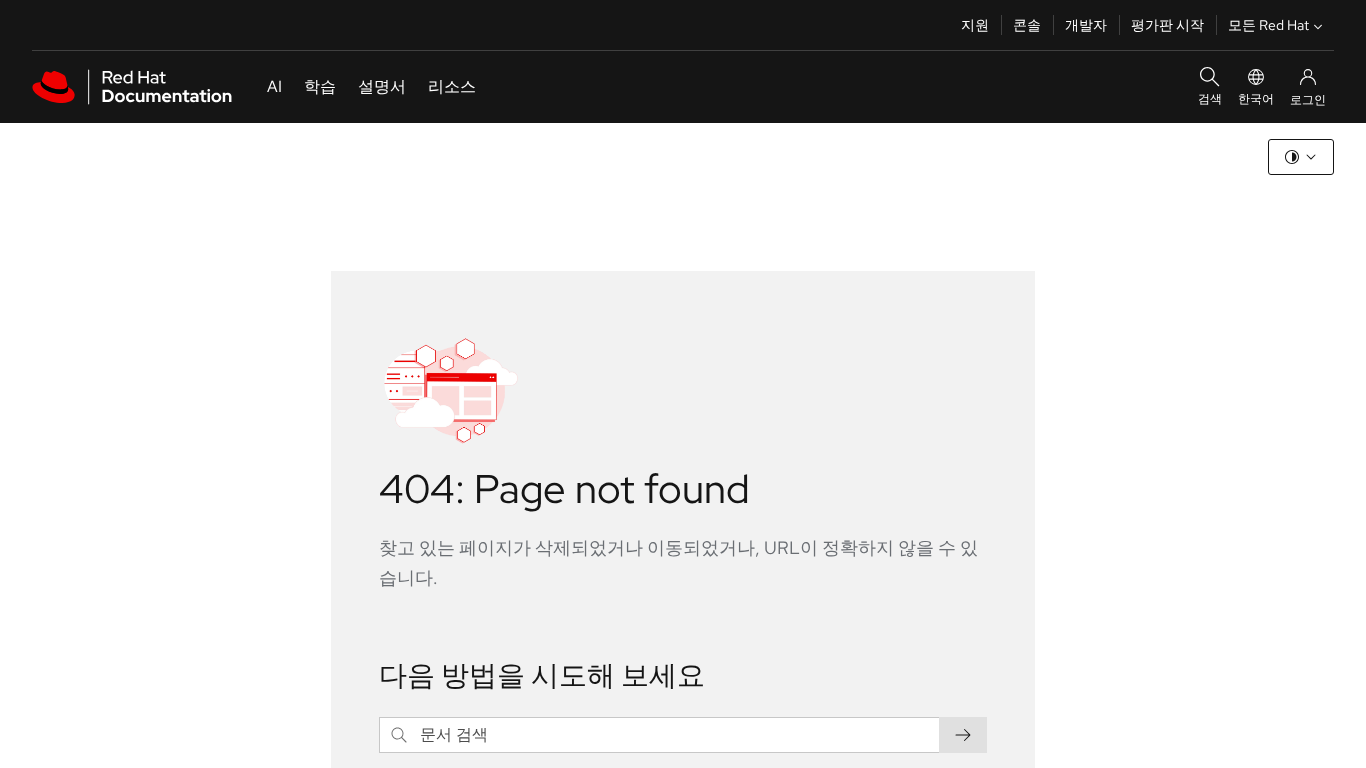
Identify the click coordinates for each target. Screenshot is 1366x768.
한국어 (1256, 99)
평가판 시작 (1167, 25)
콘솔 (1027, 25)
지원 (975, 25)
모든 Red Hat (1268, 25)
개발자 (1086, 25)
